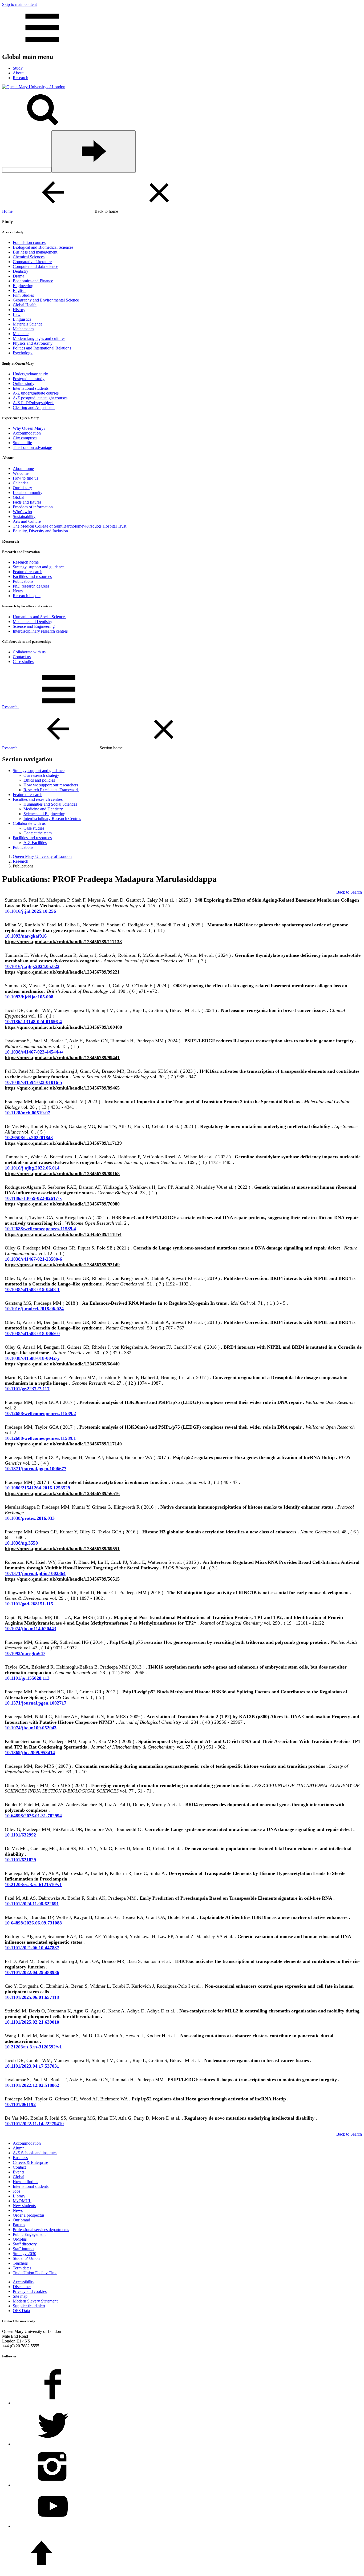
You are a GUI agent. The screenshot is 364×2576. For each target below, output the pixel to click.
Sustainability (24, 517)
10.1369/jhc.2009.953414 (30, 1753)
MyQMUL (22, 2201)
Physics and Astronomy (33, 343)
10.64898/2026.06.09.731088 (33, 1923)
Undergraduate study (30, 374)
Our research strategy (41, 775)
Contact (19, 2167)
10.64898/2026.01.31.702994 (33, 1816)
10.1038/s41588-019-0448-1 (32, 1289)
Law (17, 314)
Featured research (28, 572)
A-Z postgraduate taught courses (40, 398)
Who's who (22, 512)
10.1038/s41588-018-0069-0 (32, 1333)
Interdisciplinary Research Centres (52, 819)
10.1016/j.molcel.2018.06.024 (34, 1309)
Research (10, 707)
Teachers (20, 2263)
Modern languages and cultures (39, 338)
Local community (28, 493)
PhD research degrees (31, 586)
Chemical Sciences (29, 257)
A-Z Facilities (35, 843)
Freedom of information (33, 507)
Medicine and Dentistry (33, 622)
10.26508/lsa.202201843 (29, 1138)
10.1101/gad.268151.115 (29, 1604)
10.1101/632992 (20, 1835)
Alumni (19, 2148)
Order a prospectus (29, 2215)
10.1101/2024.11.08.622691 (32, 1904)
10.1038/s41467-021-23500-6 (33, 1259)
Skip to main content (19, 4)
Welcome (21, 473)
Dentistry (21, 271)
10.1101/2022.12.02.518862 (32, 2085)
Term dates (22, 2268)
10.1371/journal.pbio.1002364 (35, 1573)
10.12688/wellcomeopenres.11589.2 (40, 1413)
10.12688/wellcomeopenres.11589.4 (40, 1229)
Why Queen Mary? (29, 428)
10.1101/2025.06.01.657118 (32, 1997)
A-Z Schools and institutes (35, 2153)
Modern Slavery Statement (35, 2301)
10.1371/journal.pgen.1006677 (36, 1469)
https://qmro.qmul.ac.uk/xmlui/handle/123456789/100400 (63, 1027)
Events (19, 2172)
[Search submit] (94, 152)
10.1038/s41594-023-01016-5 (33, 1082)
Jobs (17, 2191)
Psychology (23, 353)
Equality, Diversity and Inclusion (40, 531)
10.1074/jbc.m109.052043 (31, 1728)
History (19, 310)
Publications (23, 581)
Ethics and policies (39, 780)
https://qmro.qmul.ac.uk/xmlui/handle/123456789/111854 (63, 1234)
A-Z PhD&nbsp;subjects (34, 403)
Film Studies (23, 295)
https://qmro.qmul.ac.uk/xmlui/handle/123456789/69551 (62, 1549)
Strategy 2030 (25, 2254)
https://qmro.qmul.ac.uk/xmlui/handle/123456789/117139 (63, 1143)
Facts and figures (27, 502)
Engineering (23, 286)
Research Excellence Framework (51, 790)
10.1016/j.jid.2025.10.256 (30, 911)
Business (20, 2158)
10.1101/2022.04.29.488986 (32, 1972)
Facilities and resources (32, 576)
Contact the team (38, 833)
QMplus (20, 2239)
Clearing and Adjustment (34, 407)
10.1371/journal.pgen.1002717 (36, 1703)
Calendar (20, 483)
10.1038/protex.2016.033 (30, 1518)
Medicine (21, 334)
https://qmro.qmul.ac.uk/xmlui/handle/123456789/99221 (62, 972)
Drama (19, 276)
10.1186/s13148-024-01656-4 (33, 1022)
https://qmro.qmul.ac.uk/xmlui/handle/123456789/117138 (63, 942)
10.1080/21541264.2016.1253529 (37, 1488)
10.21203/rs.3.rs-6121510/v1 (33, 1884)
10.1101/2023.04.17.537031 (32, 2066)
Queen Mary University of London (42, 856)
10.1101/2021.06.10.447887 (32, 1948)
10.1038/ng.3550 (21, 1543)
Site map (20, 2296)
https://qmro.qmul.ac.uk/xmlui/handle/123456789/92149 (62, 1265)
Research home (26, 562)
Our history (22, 488)
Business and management (35, 252)
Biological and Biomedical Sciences (43, 247)
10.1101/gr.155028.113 (27, 1678)
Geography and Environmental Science (46, 300)
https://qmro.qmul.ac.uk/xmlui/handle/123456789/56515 (62, 1579)
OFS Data (21, 2311)
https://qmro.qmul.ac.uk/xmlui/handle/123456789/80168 (62, 1174)
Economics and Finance (33, 281)
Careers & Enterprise (30, 2162)
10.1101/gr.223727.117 (27, 1389)
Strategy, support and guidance (39, 567)
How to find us (25, 478)
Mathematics (23, 329)
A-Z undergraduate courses (36, 393)
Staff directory (25, 2244)
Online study (24, 383)
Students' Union (26, 2258)
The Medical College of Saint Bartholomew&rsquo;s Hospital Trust (70, 526)
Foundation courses (29, 242)
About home (23, 469)
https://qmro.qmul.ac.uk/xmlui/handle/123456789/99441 (62, 1058)
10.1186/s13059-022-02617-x (33, 1198)
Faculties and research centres (38, 799)
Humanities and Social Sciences (40, 617)
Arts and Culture (27, 521)
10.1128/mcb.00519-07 (27, 1113)
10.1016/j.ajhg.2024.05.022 (32, 966)
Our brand (21, 2220)
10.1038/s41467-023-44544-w (34, 1052)
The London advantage (32, 447)
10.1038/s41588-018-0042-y (32, 1358)
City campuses (25, 438)
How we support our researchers (51, 785)
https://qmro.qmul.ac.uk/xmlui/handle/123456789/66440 (62, 1364)
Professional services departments (41, 2230)
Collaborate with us (29, 652)
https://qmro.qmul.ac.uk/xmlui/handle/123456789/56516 (62, 1493)
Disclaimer (22, 2287)
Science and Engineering (34, 626)
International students (31, 388)
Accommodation (27, 433)
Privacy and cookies (30, 2291)
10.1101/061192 (20, 2104)
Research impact (27, 596)
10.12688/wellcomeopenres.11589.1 (40, 1438)
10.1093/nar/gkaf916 (26, 936)
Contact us (22, 657)
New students (24, 2206)
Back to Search (349, 892)
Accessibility (24, 2282)
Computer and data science (35, 266)
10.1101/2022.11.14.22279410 (34, 2124)
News (18, 591)
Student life (22, 443)
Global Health (25, 305)
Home (7, 211)
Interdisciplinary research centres (40, 631)
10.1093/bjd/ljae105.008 (29, 997)
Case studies (23, 662)
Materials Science (28, 324)
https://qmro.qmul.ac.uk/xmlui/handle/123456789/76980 (62, 1204)
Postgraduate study (29, 379)
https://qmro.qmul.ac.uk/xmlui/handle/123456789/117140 (63, 1444)
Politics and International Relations (42, 348)
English (19, 290)
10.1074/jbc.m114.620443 (31, 1629)
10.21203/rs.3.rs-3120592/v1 (33, 2047)
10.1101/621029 (20, 1860)
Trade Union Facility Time (35, 2273)
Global (19, 497)
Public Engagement (29, 2234)
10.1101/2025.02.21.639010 (32, 2022)
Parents (19, 2225)
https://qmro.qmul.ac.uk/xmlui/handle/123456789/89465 (62, 1088)
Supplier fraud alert (29, 2306)
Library (19, 2196)
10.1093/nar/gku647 (25, 1653)
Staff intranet (24, 2249)
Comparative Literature (32, 262)
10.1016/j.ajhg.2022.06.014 (32, 1168)
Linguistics (22, 319)
